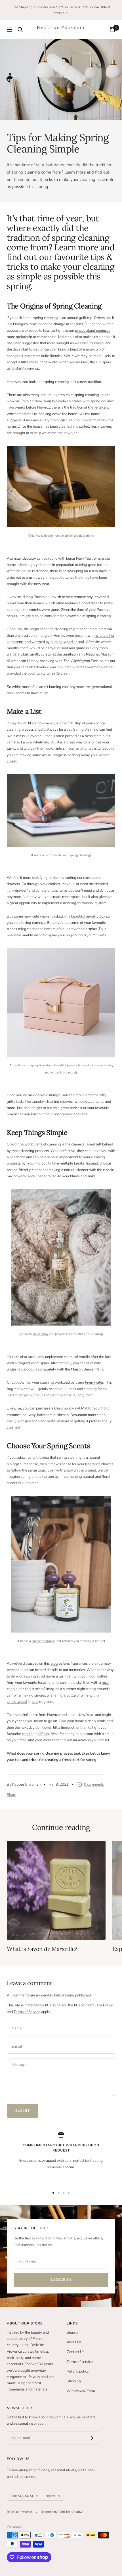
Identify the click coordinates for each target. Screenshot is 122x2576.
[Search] (20, 30)
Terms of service (80, 2362)
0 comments (94, 1784)
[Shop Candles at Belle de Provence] (61, 1564)
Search (72, 2332)
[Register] (91, 2438)
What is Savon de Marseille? (42, 1949)
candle (27, 1734)
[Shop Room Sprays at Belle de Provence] (61, 1257)
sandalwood (17, 1702)
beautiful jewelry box (88, 916)
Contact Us (75, 2352)
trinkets (100, 935)
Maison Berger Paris (87, 1369)
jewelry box (75, 1065)
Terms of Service (27, 2012)
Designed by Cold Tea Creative (62, 2512)
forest (30, 1689)
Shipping (74, 2381)
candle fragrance (43, 1641)
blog (54, 1664)
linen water (94, 1382)
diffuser (43, 1734)
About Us (74, 2342)
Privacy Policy (102, 2005)
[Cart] (112, 30)
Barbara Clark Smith (23, 654)
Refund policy (78, 2371)
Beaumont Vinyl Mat (71, 1408)
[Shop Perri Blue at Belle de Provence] (61, 1003)
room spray (41, 1334)
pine (35, 1702)
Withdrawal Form (81, 2391)
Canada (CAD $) (22, 2496)
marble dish (31, 935)
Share (11, 1795)
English (50, 2496)
